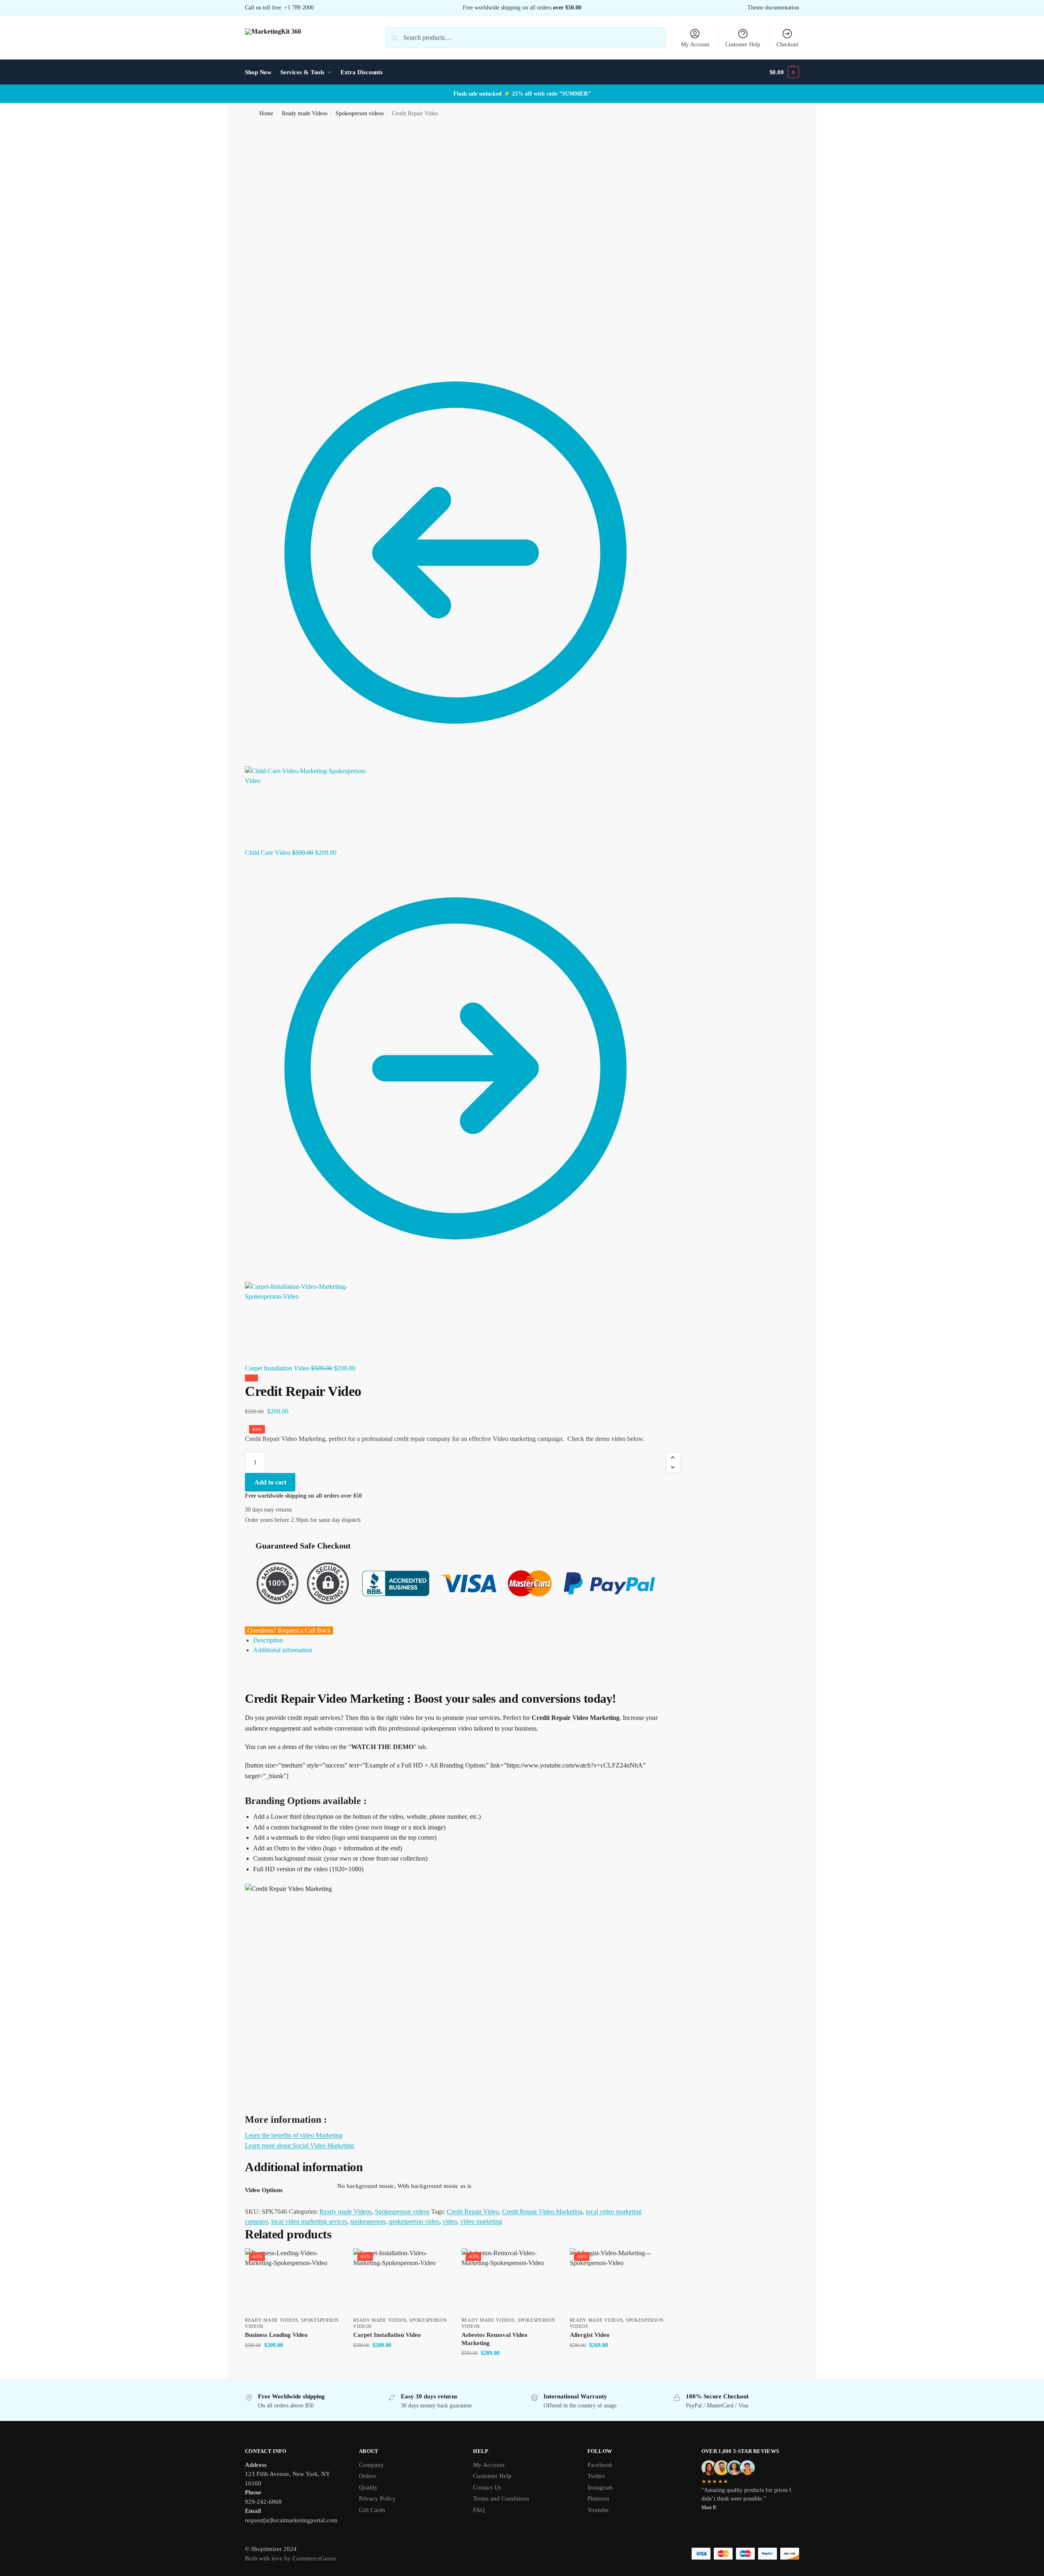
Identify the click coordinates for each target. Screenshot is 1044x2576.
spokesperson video (414, 2221)
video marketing (481, 2221)
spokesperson (368, 2221)
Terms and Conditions (501, 2498)
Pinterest (598, 2498)
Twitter (596, 2476)
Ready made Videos (305, 113)
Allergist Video (590, 2335)
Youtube (598, 2510)
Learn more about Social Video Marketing (299, 2146)
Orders (368, 2476)
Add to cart (270, 1482)
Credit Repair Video (473, 2212)
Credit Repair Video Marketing (542, 2212)
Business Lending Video (276, 2335)
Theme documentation (773, 8)
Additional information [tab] (283, 1650)
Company (371, 2465)
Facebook (600, 2465)
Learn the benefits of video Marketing (294, 2135)
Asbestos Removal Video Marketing (495, 2339)
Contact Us (487, 2487)
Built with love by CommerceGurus (290, 2558)
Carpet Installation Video (387, 2335)
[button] (784, 72)
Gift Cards (372, 2510)
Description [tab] (268, 1640)
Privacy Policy (377, 2498)
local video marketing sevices (309, 2221)
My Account (695, 45)
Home (266, 113)
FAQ (479, 2510)
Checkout (787, 45)
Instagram (600, 2487)
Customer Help (743, 45)
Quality (368, 2487)
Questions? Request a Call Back (289, 1630)
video (450, 2221)
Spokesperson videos (360, 113)
